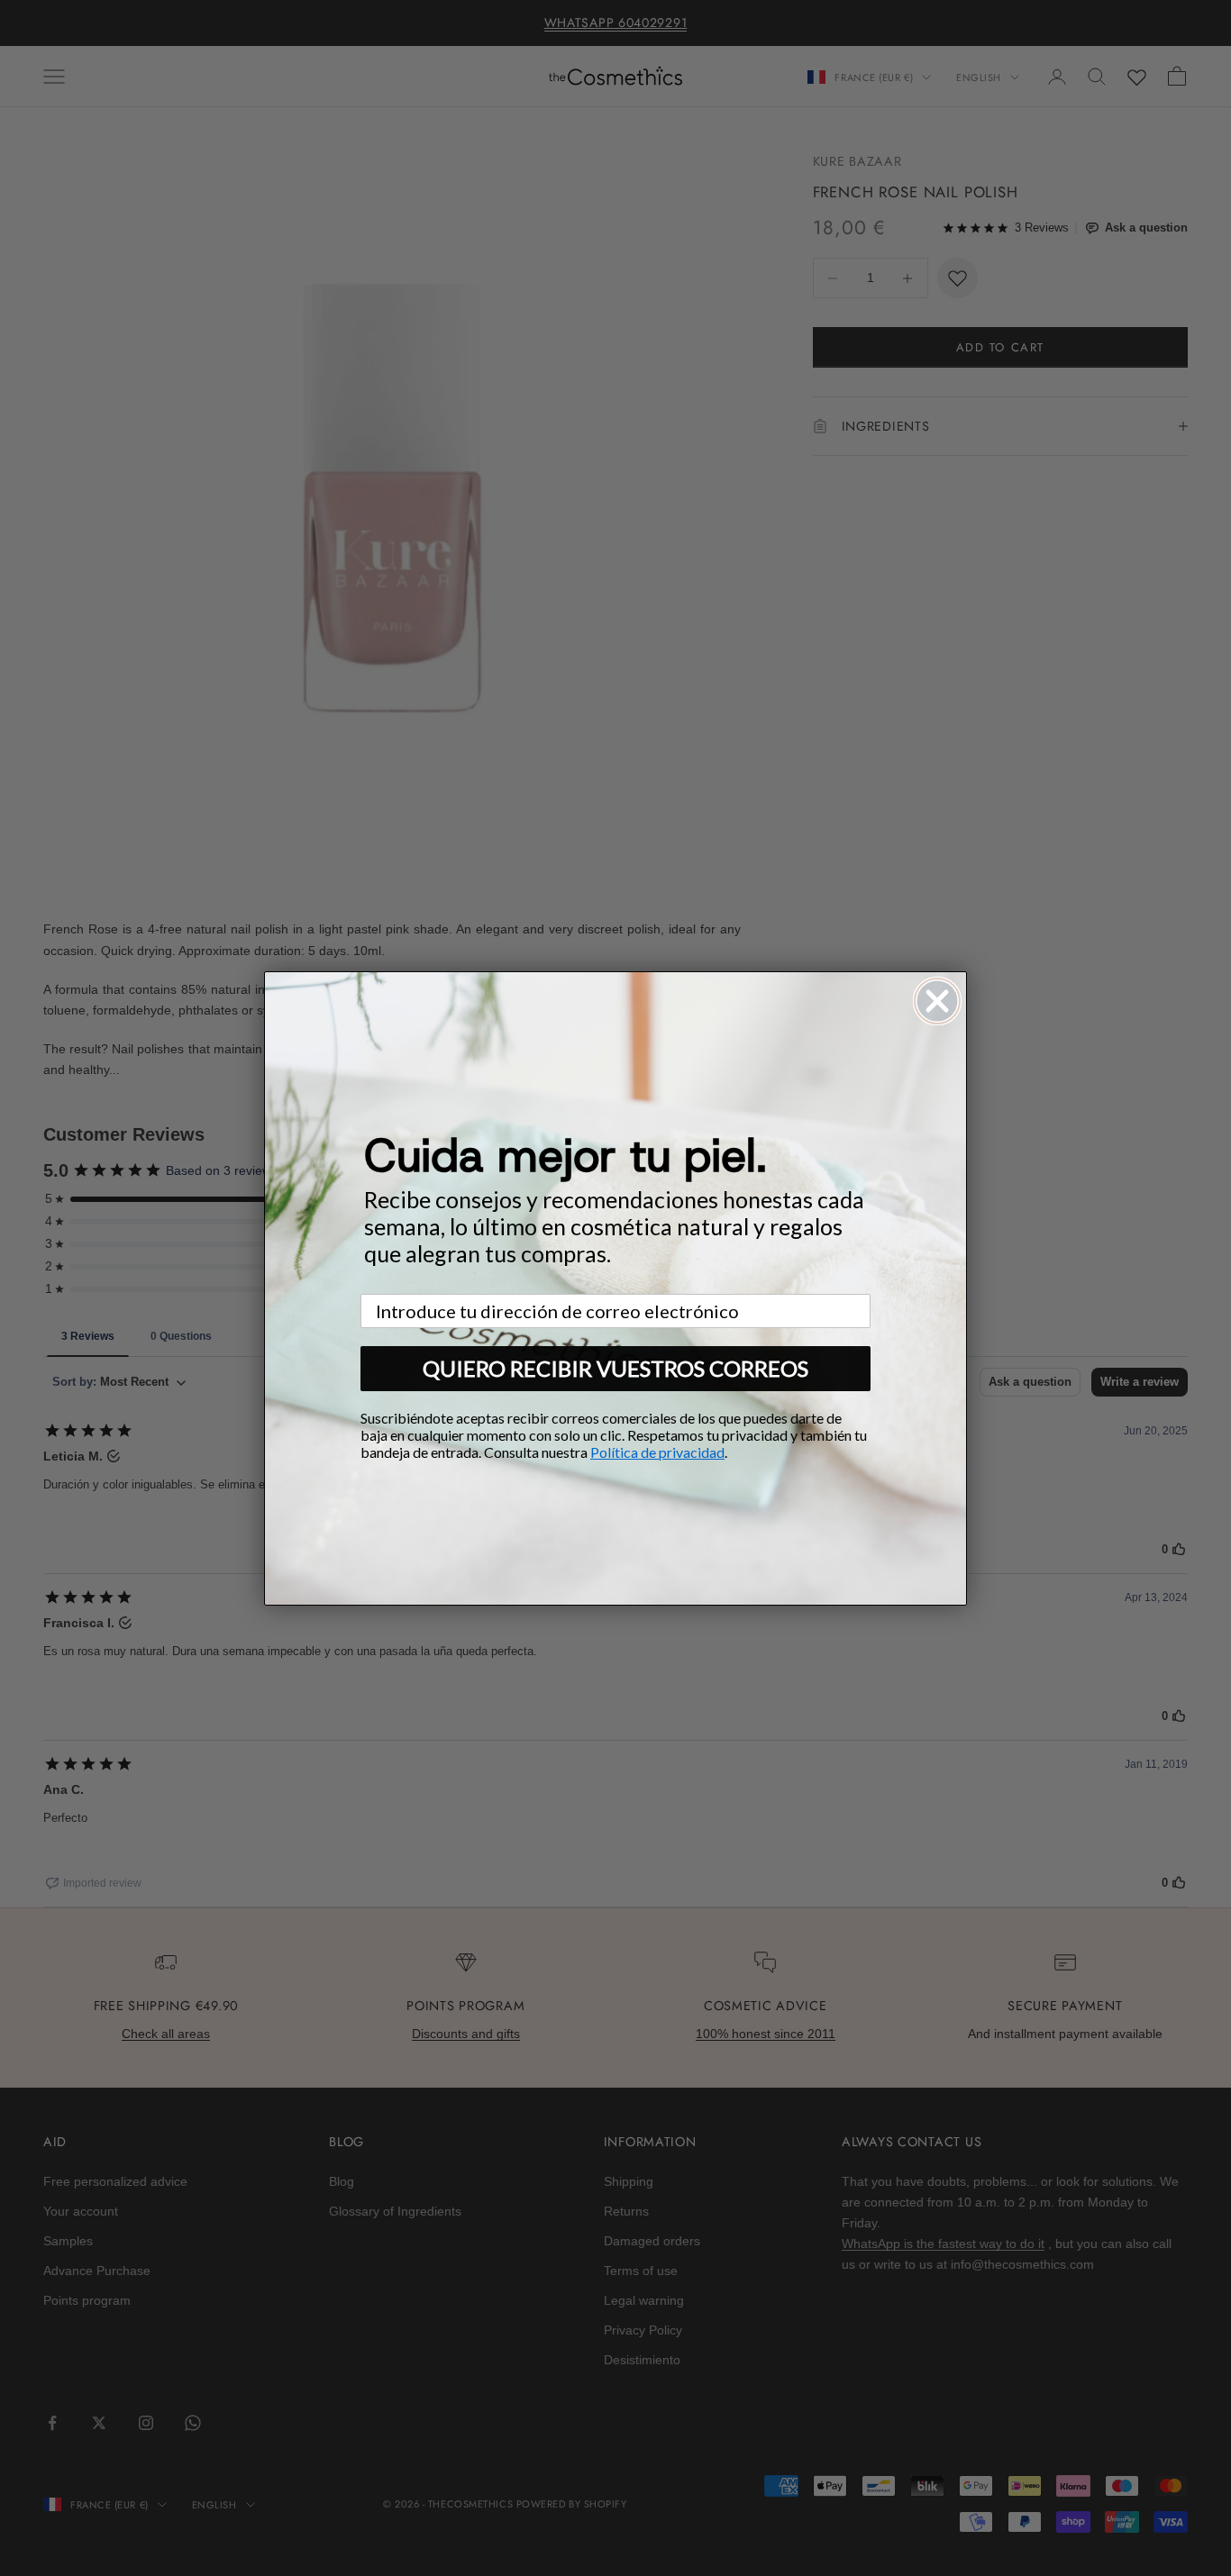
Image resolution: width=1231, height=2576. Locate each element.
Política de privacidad (657, 1452)
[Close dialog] (937, 1001)
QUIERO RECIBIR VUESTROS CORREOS (615, 1368)
